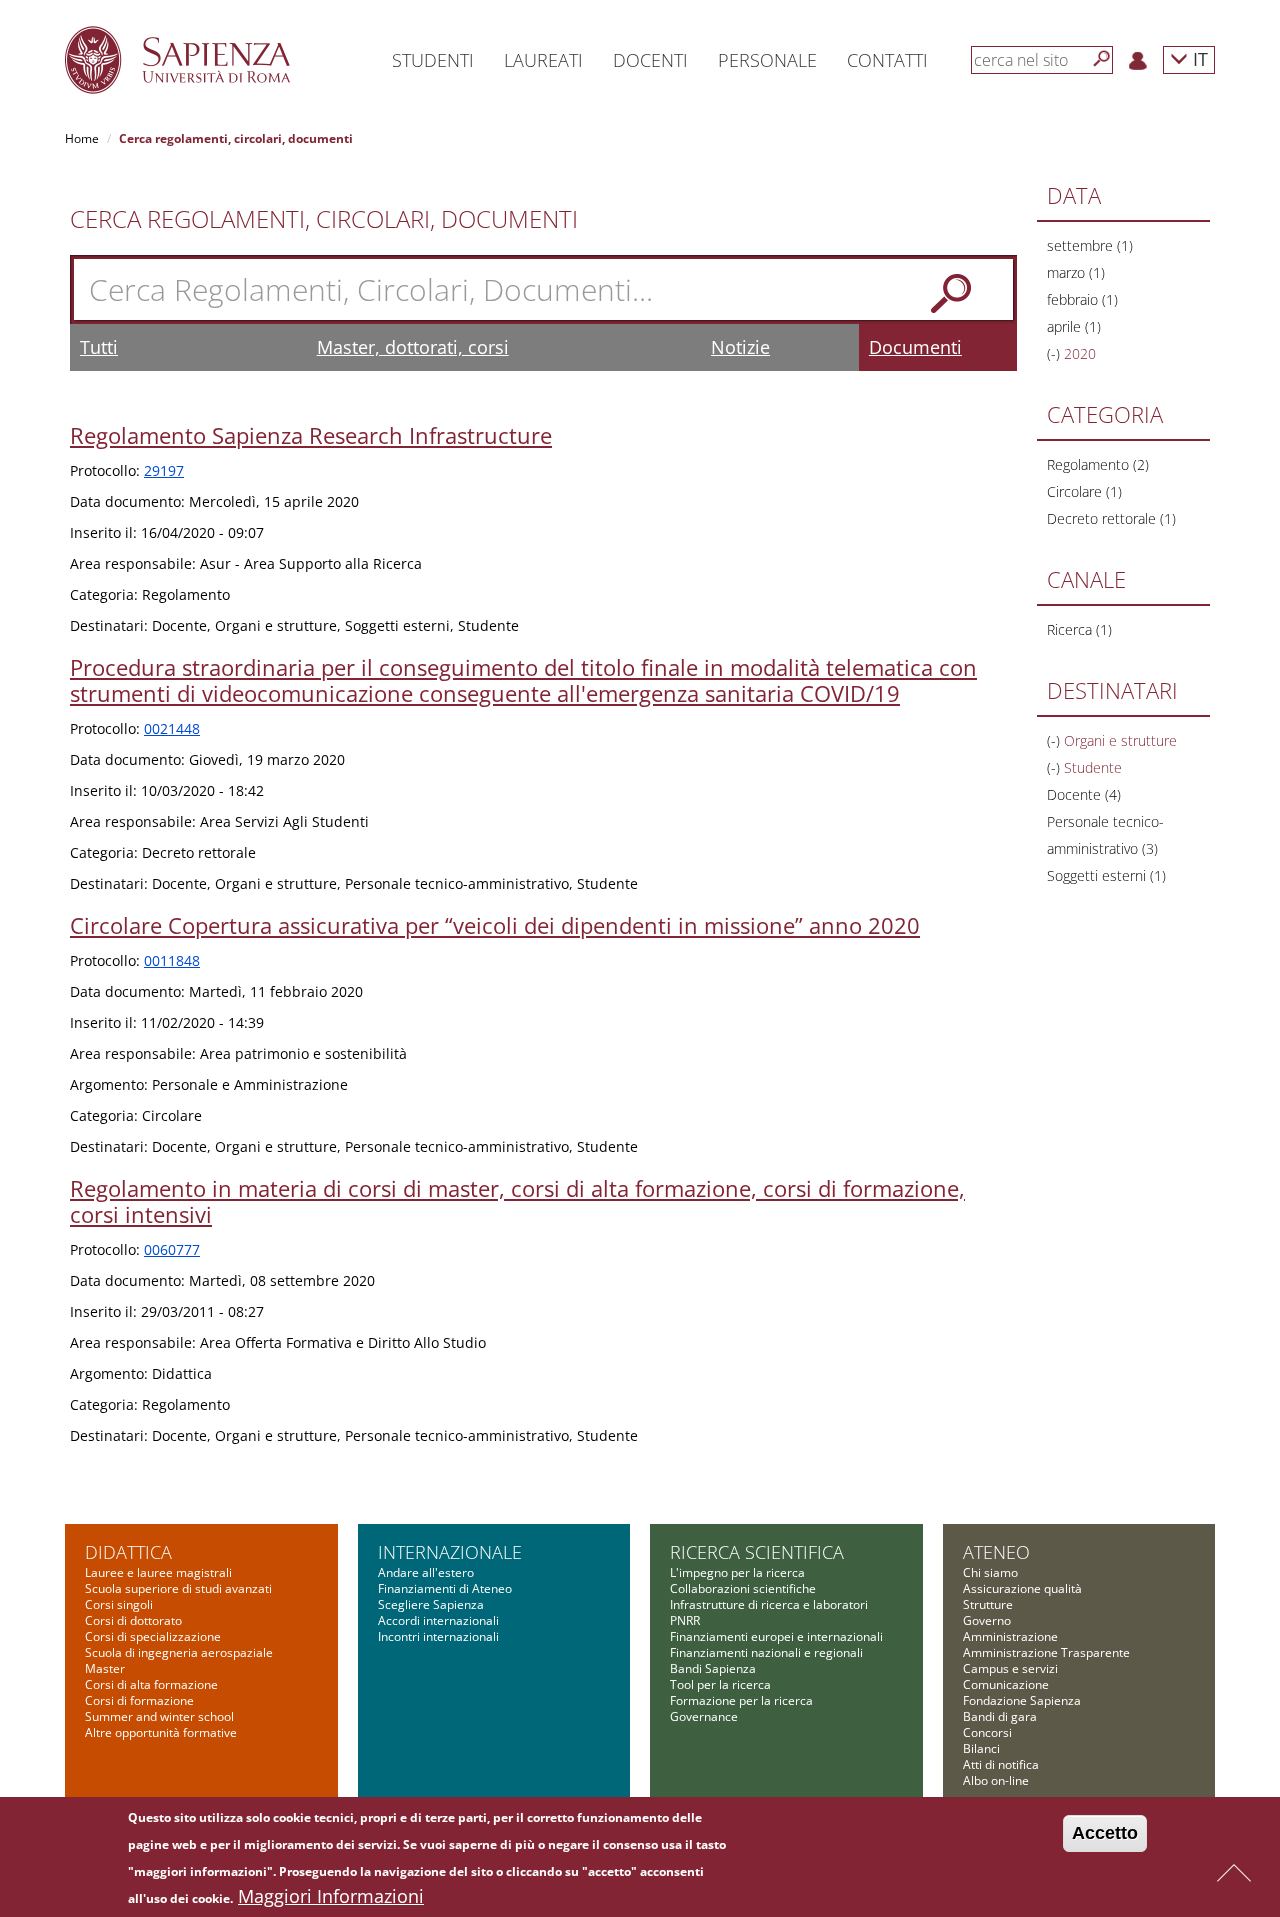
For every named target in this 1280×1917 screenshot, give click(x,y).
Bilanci (981, 1748)
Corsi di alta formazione (151, 1684)
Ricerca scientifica (757, 1552)
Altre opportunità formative (161, 1732)
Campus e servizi (1010, 1668)
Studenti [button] (433, 60)
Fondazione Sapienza (1022, 1700)
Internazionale (450, 1552)
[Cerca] (1102, 59)
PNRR (685, 1620)
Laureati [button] (543, 60)
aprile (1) (1074, 326)
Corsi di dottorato (133, 1620)
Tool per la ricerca (720, 1684)
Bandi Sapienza (713, 1668)
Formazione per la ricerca (741, 1700)
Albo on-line (996, 1780)
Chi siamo (990, 1572)
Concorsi (987, 1732)
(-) (1055, 353)
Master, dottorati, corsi (413, 347)
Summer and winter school (159, 1716)
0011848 (172, 960)
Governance (704, 1716)
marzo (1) (1076, 272)
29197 (164, 470)
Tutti (99, 347)
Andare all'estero (426, 1572)
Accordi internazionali (438, 1620)
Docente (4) (1084, 794)
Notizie (740, 347)
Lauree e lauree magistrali (158, 1572)
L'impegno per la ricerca (737, 1572)
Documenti (915, 347)
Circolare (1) (1084, 491)
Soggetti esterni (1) (1106, 875)
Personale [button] (767, 60)
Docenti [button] (650, 60)
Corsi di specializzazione (153, 1636)
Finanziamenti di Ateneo (445, 1588)
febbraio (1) (1082, 299)
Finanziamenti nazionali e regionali (766, 1652)
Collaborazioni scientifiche (743, 1588)
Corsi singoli (119, 1604)
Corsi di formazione (139, 1700)
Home (82, 138)
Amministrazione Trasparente (1046, 1652)
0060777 (172, 1249)
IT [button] (1198, 58)
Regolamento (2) (1098, 464)
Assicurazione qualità (1022, 1588)
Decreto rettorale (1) (1111, 518)
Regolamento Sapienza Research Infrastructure (311, 435)
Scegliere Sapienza (431, 1604)
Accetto (1105, 1833)
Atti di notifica (1001, 1764)
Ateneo (996, 1552)
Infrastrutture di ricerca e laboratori (769, 1604)
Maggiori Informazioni (331, 1896)
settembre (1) (1090, 245)
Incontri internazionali (438, 1636)
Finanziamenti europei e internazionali (776, 1636)
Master (105, 1668)
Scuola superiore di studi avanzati (178, 1588)
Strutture (988, 1604)
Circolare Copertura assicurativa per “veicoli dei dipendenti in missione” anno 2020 (495, 925)
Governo (987, 1620)
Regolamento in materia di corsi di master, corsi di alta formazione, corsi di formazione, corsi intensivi (517, 1201)
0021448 (172, 728)
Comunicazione (1006, 1684)
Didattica (128, 1552)
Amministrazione (1010, 1636)
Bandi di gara (1000, 1716)
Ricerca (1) (1079, 629)
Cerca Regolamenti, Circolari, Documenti (324, 219)
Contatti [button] (887, 60)
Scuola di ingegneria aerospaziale (179, 1652)
